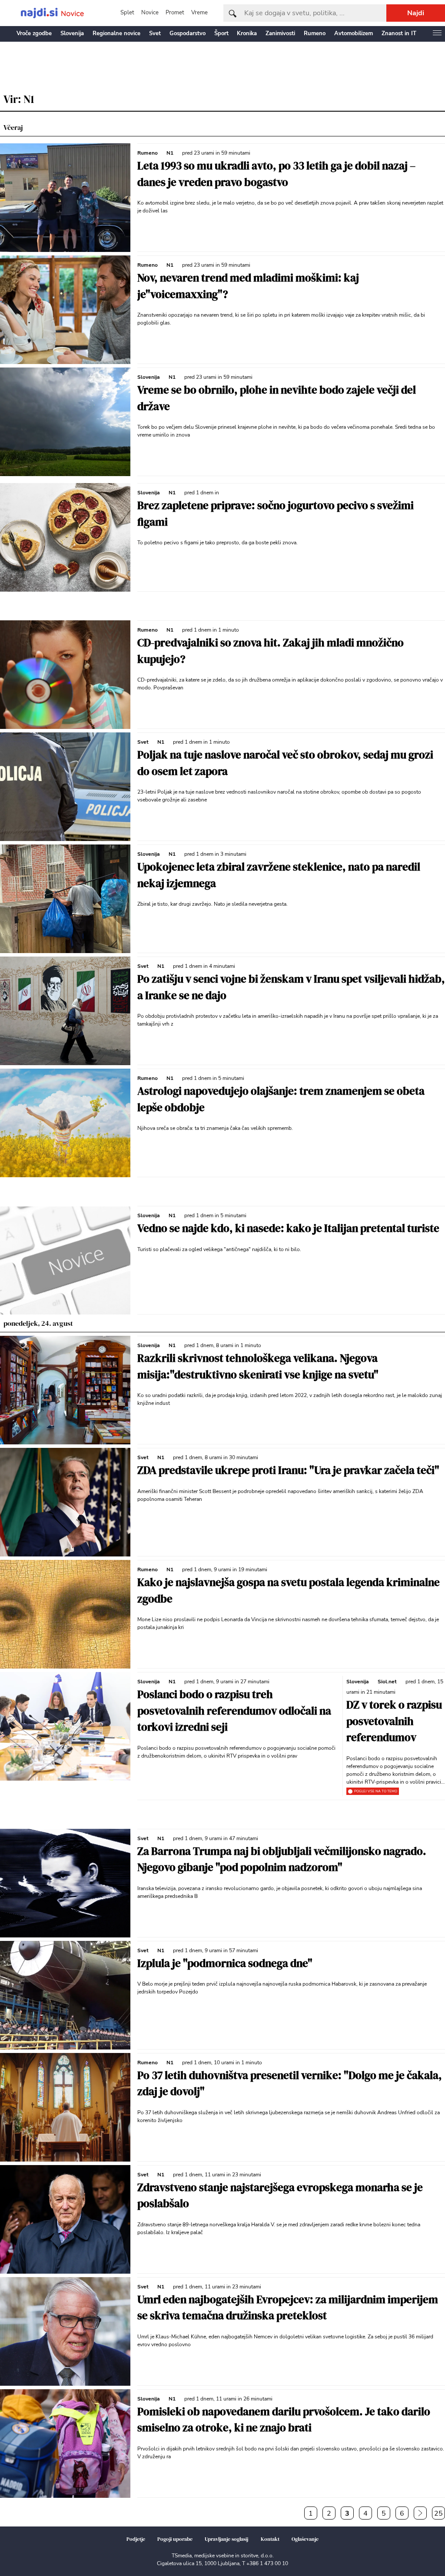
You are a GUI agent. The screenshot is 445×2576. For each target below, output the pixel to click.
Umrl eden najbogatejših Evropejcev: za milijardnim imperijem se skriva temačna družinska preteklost (288, 2308)
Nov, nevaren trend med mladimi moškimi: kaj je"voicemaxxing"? (248, 286)
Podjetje (136, 2539)
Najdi (416, 13)
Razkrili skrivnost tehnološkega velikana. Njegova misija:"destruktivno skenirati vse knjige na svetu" (258, 1366)
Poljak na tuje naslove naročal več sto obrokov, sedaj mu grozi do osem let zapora (285, 763)
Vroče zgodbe (34, 33)
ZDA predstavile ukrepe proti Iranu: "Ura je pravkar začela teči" (288, 1470)
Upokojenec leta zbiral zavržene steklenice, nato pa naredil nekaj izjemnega (279, 875)
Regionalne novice (116, 33)
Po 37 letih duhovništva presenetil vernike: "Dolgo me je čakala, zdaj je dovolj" (290, 2083)
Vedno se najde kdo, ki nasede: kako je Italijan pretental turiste (288, 1228)
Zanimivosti (280, 33)
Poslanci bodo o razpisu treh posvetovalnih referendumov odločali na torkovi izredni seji (234, 1710)
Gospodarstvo (188, 33)
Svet (155, 33)
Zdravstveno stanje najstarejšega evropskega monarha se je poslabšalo (280, 2195)
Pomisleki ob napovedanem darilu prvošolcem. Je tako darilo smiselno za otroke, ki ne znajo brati (284, 2420)
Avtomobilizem (354, 33)
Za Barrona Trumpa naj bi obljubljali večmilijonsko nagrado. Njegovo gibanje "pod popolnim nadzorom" (282, 1859)
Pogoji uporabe (175, 2539)
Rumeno (315, 33)
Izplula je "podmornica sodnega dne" (225, 1963)
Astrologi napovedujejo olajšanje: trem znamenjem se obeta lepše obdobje (281, 1099)
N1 (170, 153)
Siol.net (387, 1682)
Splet (127, 13)
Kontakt (270, 2539)
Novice (150, 13)
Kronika (247, 33)
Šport (221, 33)
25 (438, 2513)
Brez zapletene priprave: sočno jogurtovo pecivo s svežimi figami (276, 513)
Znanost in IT (399, 33)
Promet (175, 13)
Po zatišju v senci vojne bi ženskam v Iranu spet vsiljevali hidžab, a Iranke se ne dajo (291, 987)
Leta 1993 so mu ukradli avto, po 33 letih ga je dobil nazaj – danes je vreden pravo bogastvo (276, 174)
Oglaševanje (305, 2539)
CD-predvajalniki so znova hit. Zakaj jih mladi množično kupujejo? (271, 651)
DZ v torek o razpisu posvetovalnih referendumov (394, 1721)
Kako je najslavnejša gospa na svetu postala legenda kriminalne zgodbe (289, 1590)
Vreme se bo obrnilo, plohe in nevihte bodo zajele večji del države (277, 398)
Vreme (199, 13)
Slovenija (72, 33)
